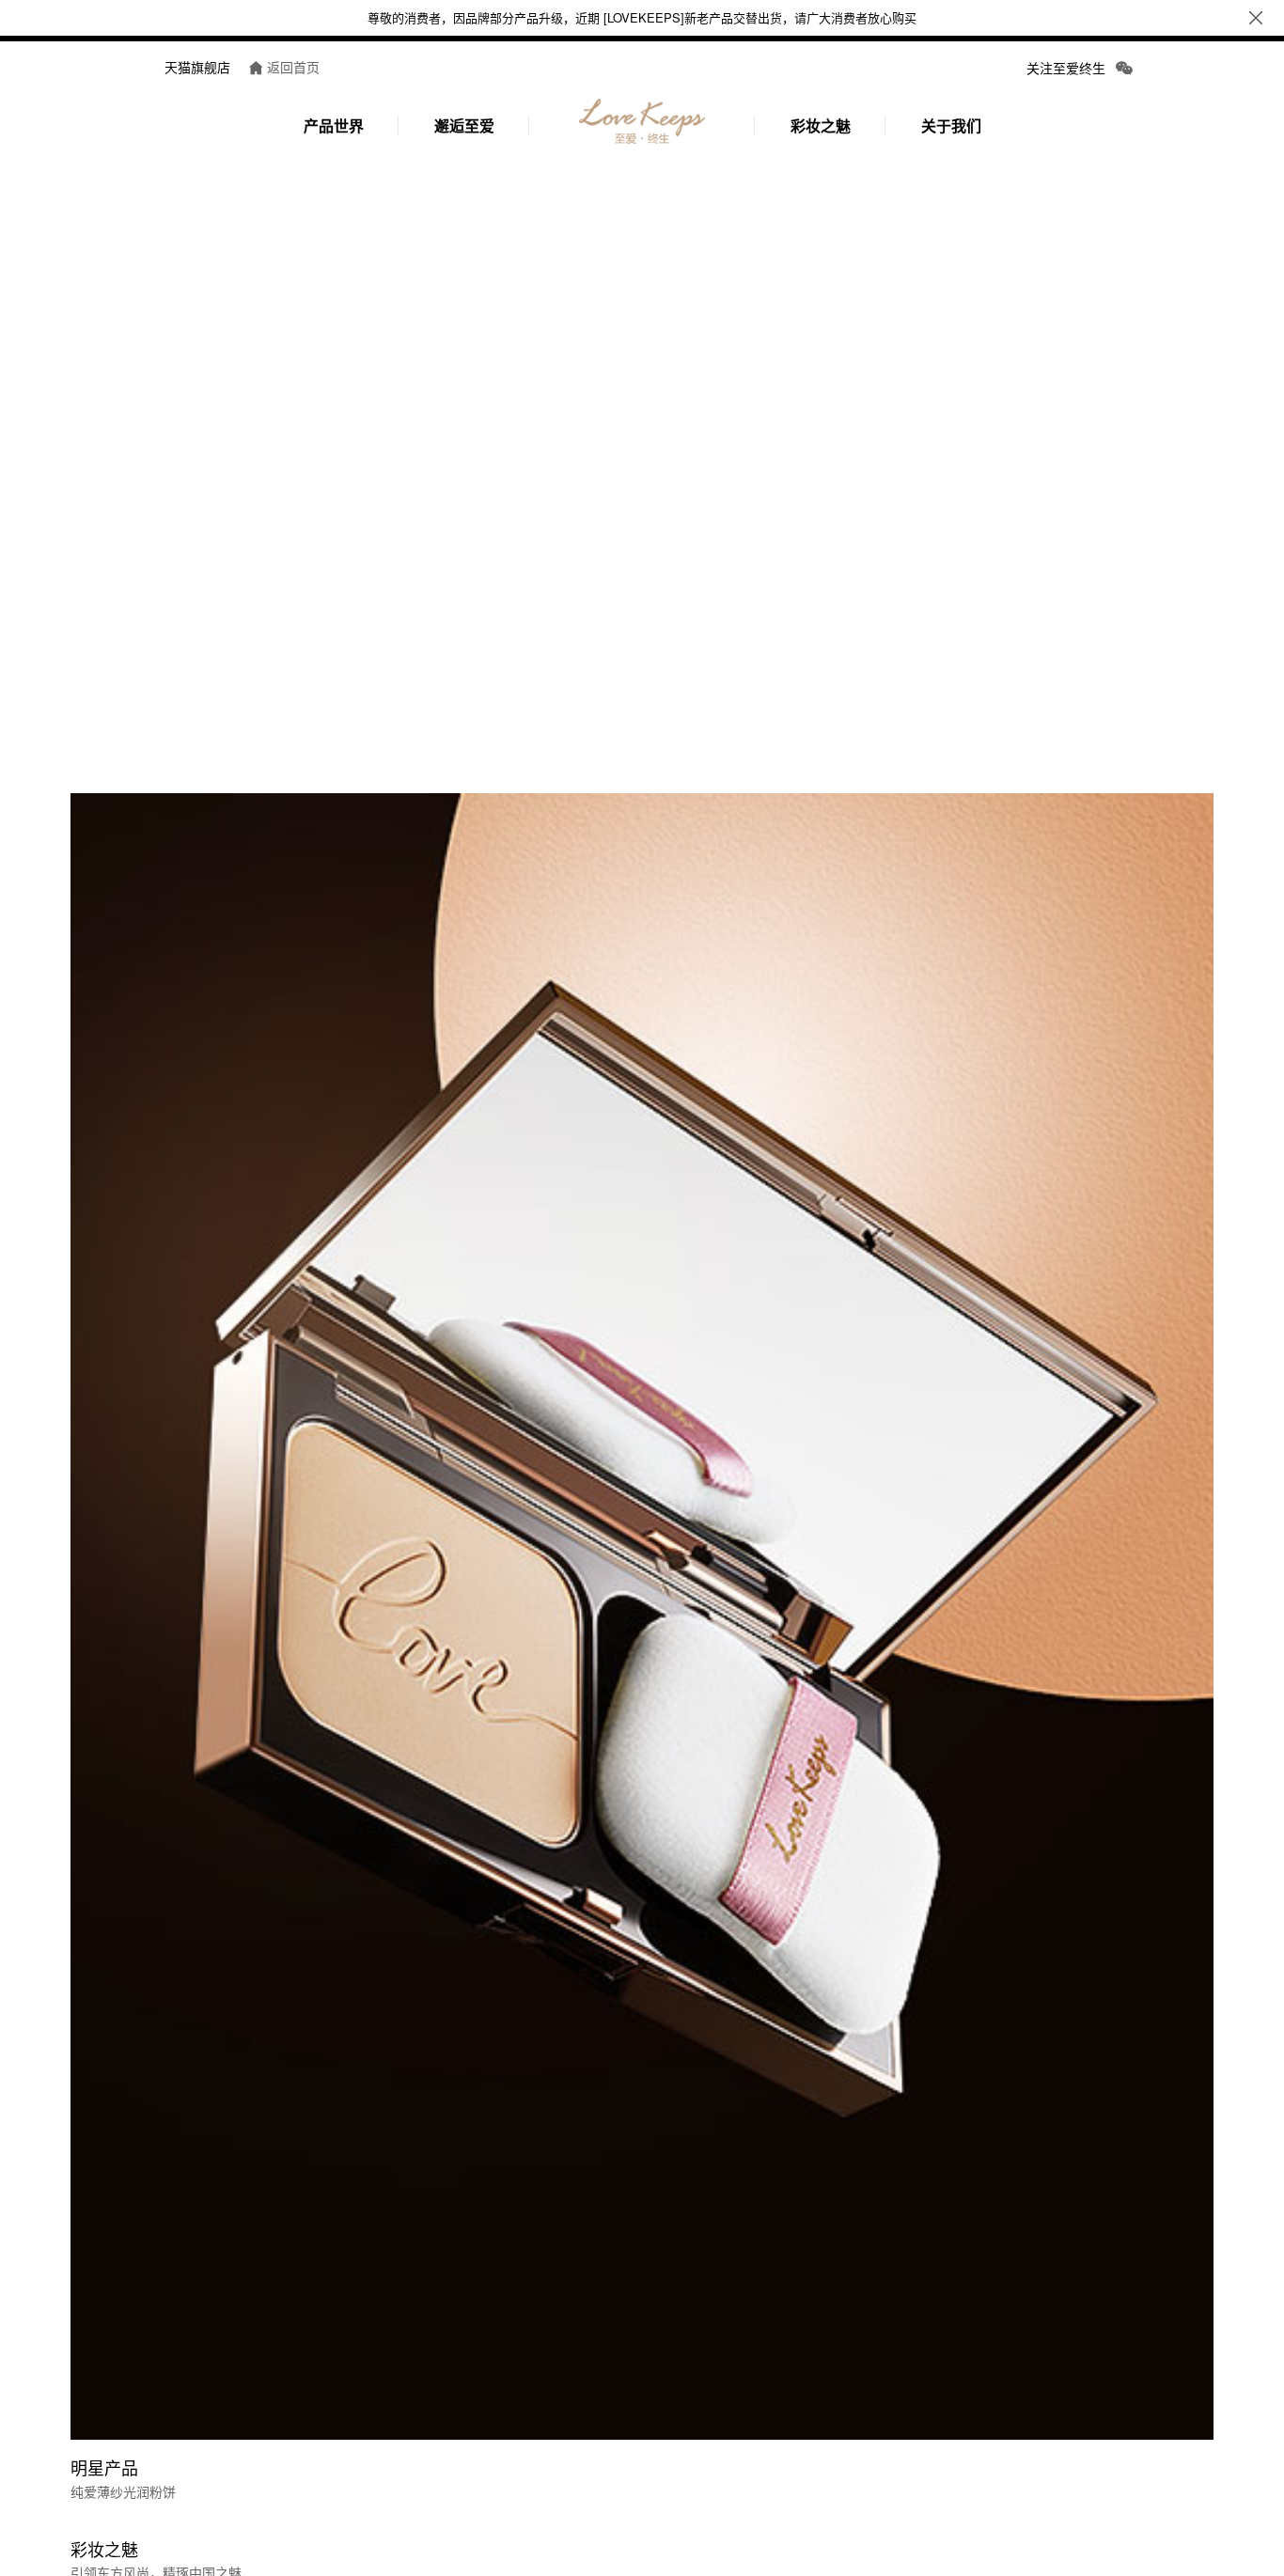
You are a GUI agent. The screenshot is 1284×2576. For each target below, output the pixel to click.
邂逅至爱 (464, 125)
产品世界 (334, 125)
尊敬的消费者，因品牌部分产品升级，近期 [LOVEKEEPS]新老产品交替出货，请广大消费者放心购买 (642, 17)
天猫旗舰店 (197, 67)
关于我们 (951, 125)
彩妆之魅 (821, 125)
